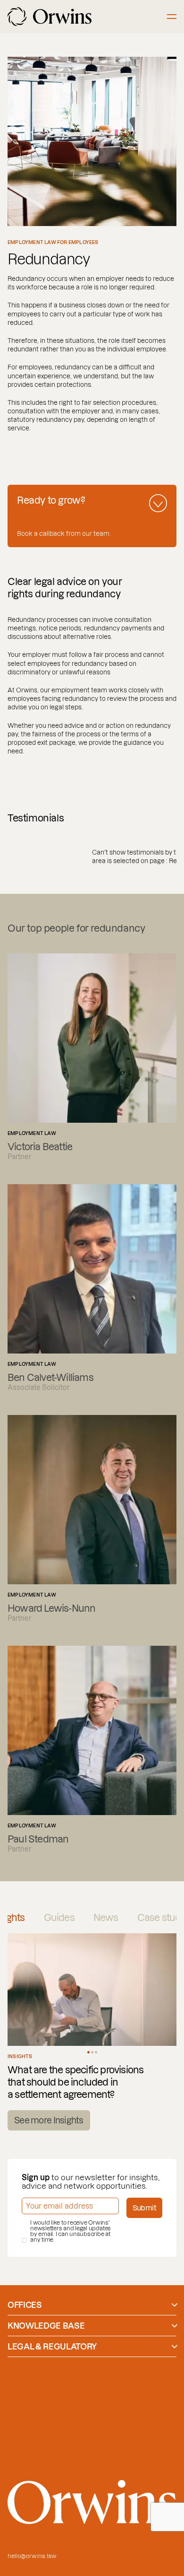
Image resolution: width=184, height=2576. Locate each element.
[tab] (88, 2052)
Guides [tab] (59, 1918)
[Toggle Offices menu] (174, 2305)
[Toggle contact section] (158, 503)
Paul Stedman (92, 1749)
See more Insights (49, 2120)
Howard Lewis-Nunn (92, 1519)
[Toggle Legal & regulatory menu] (174, 2347)
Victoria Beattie (92, 1057)
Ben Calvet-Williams (92, 1288)
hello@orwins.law (32, 2556)
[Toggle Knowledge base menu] (174, 2326)
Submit (144, 2208)
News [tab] (106, 1918)
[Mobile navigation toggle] (172, 17)
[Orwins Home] (50, 17)
